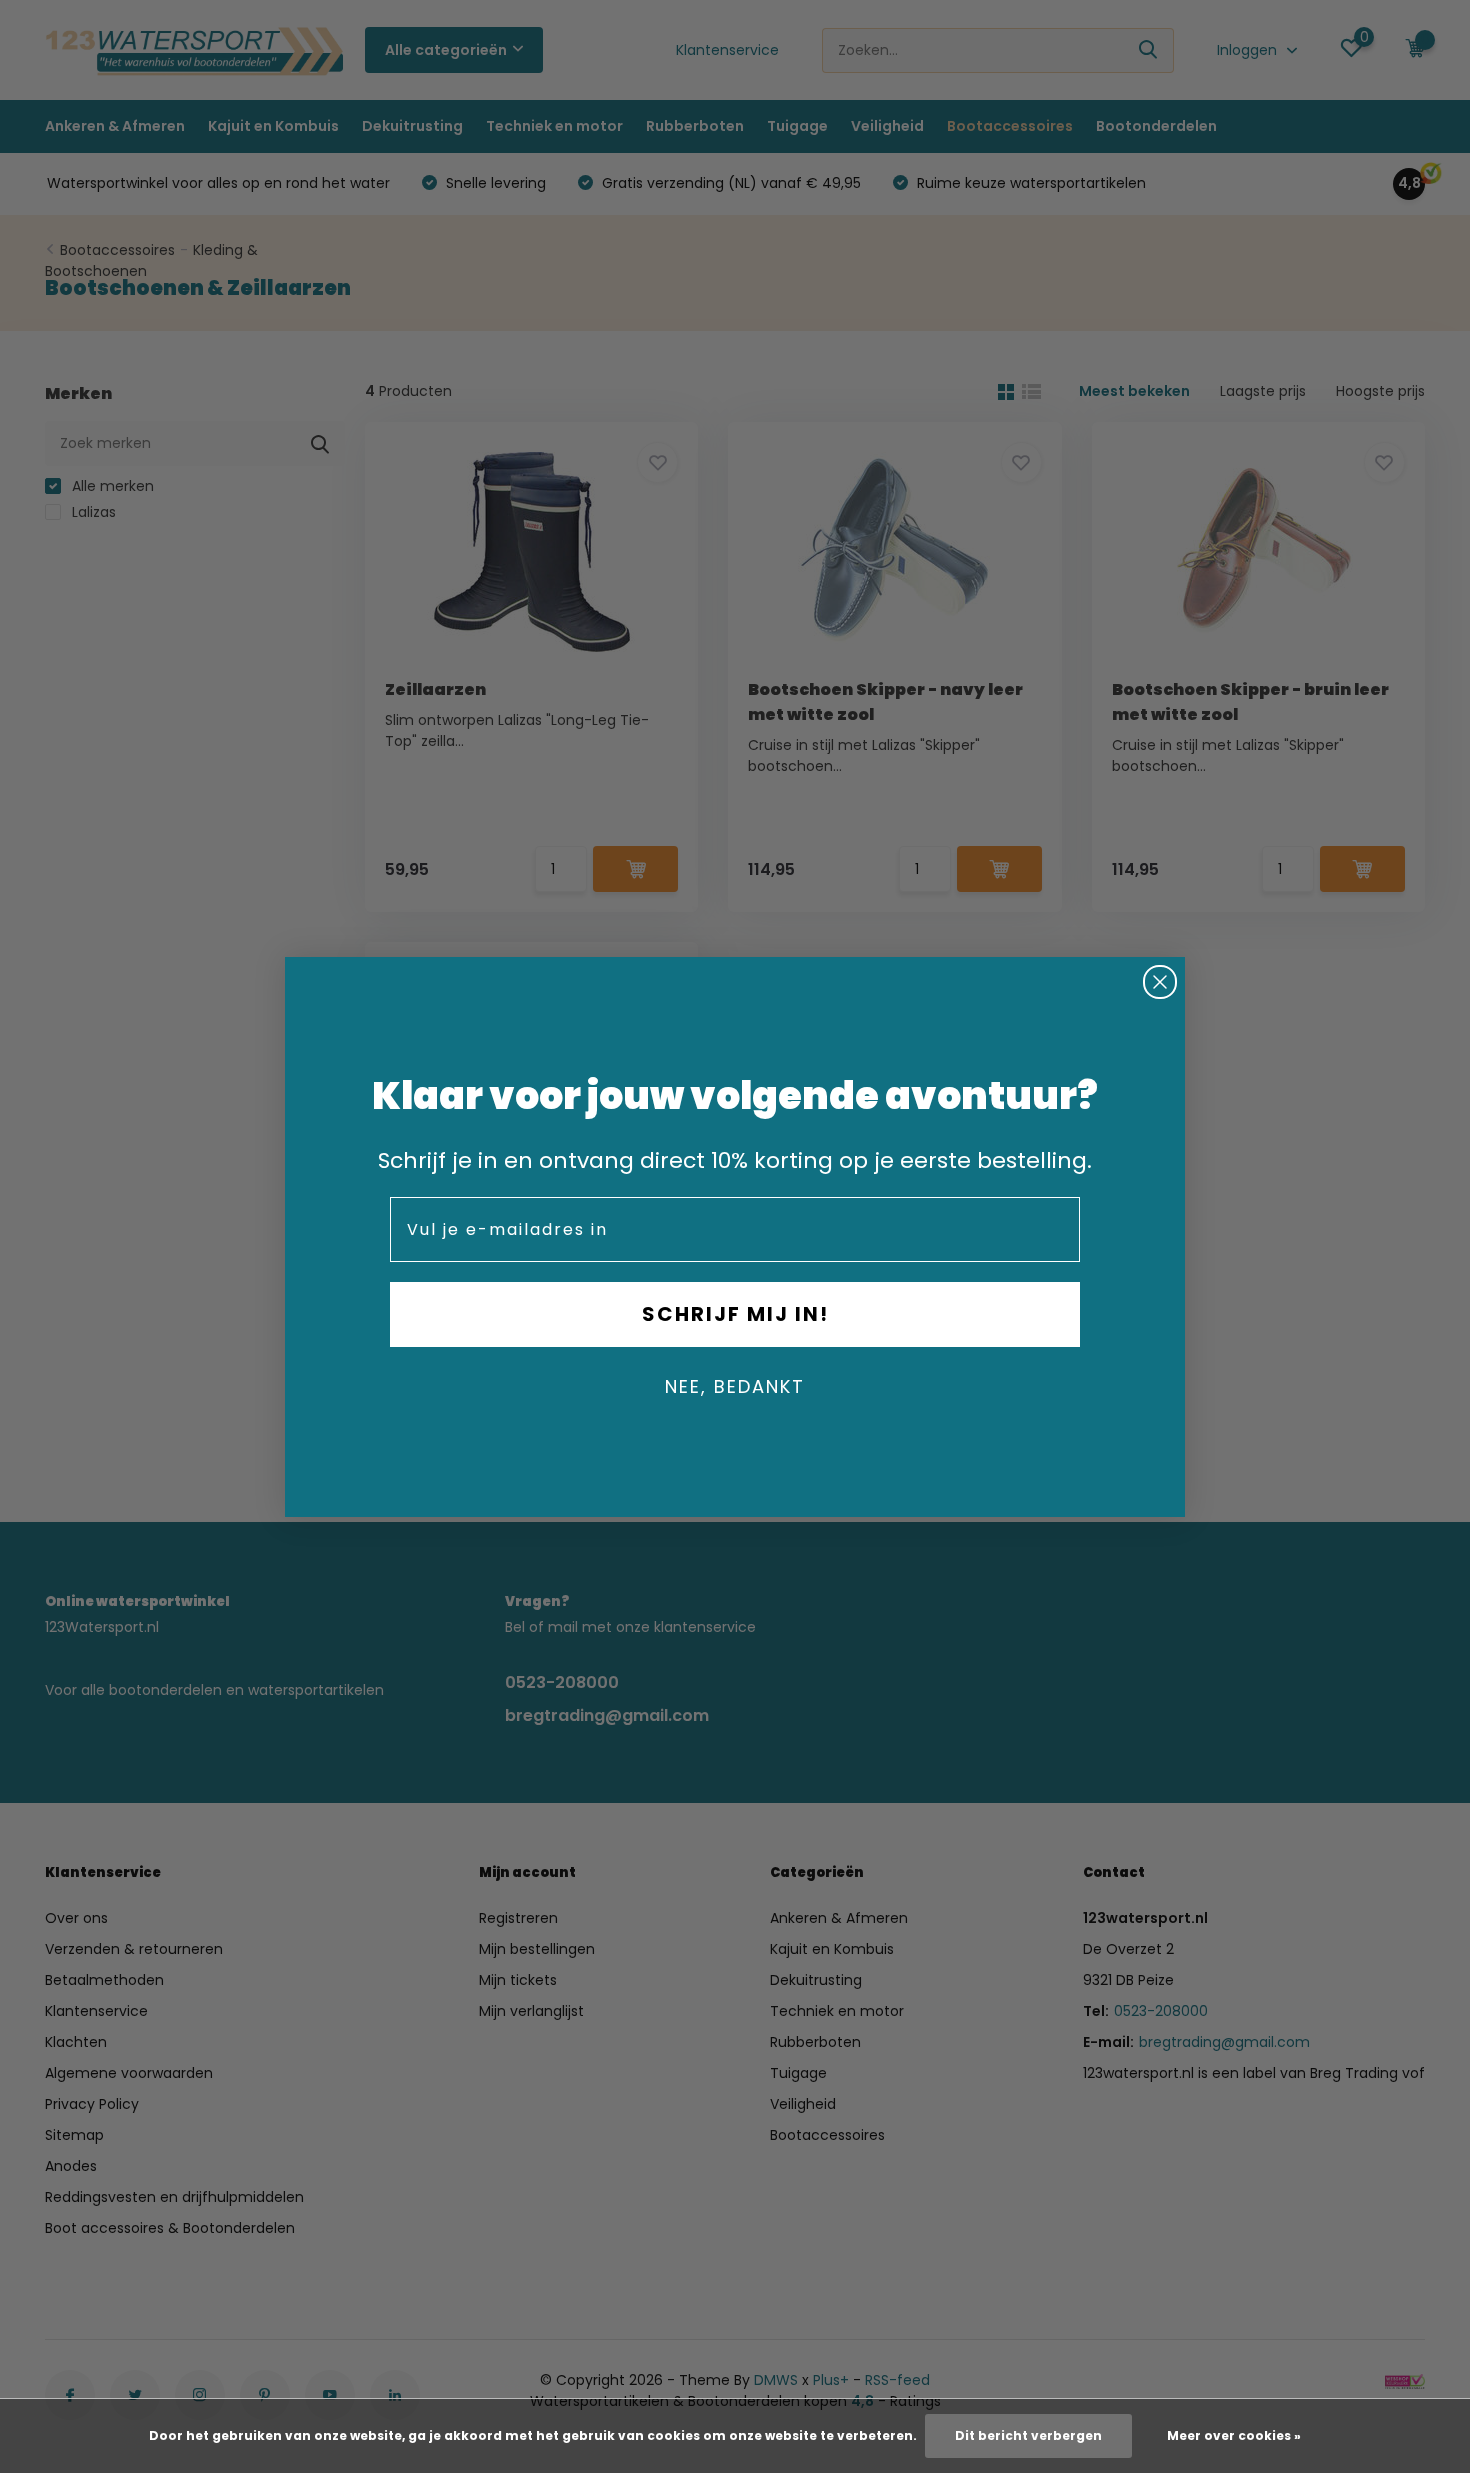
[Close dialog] (1160, 982)
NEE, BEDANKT (735, 1386)
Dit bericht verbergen (1028, 2435)
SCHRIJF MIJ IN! (735, 1314)
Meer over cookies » (1234, 2435)
